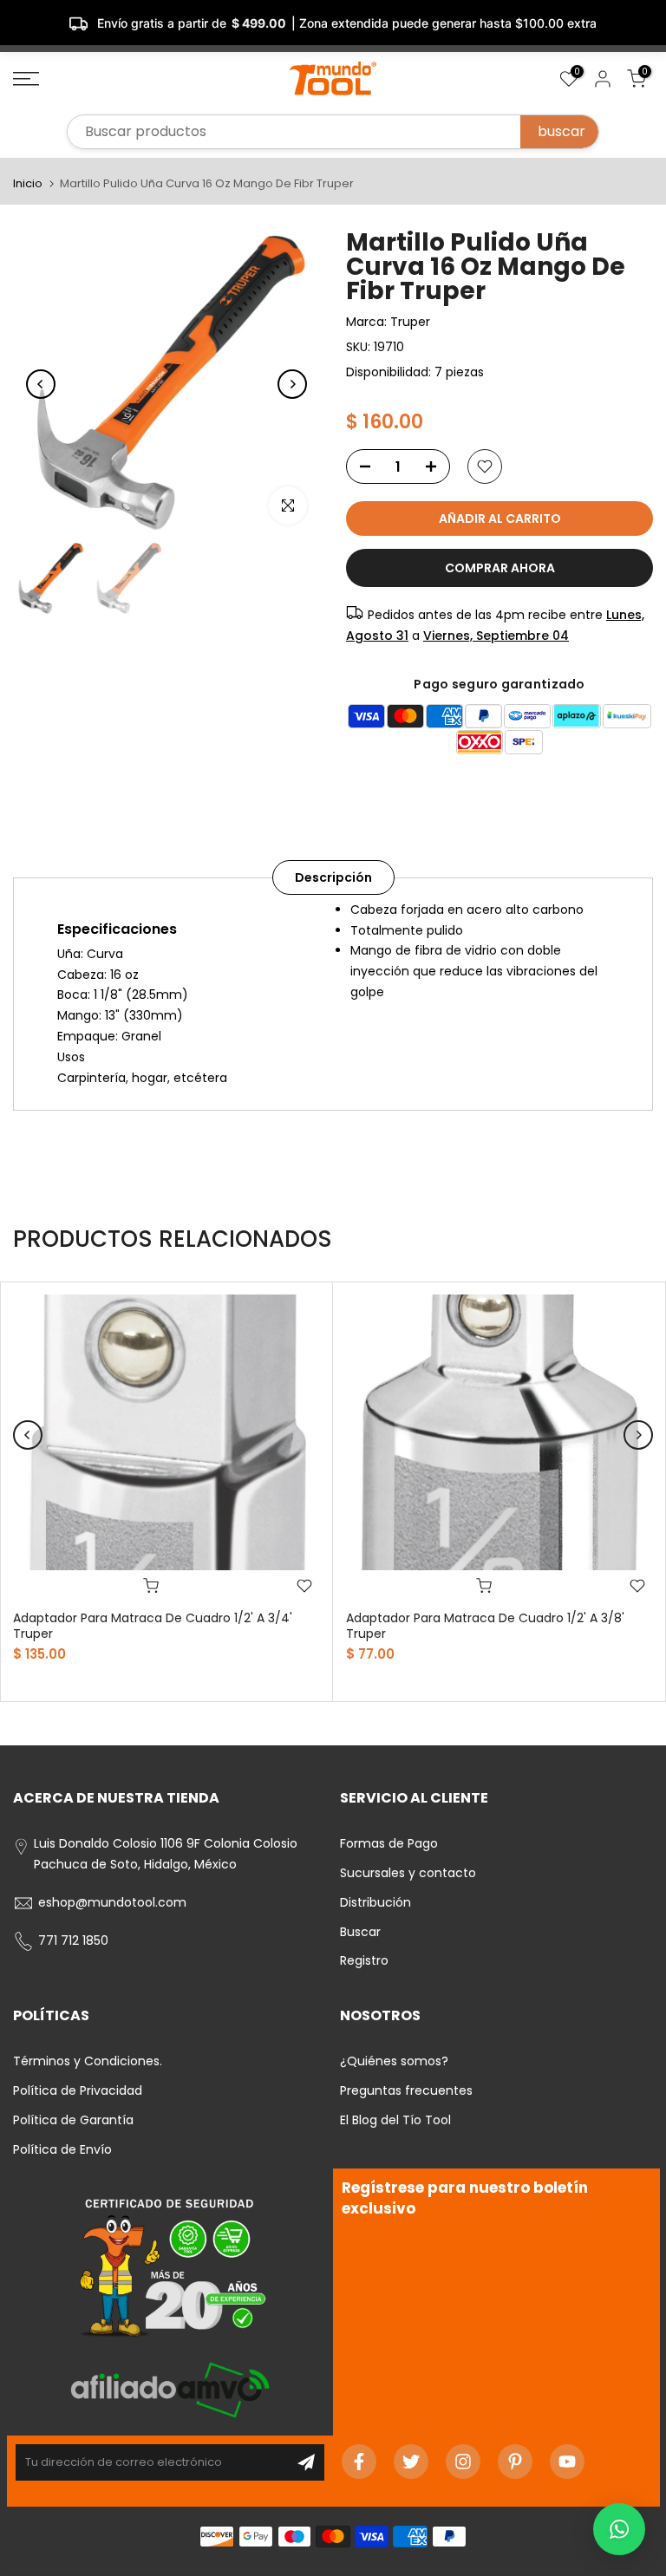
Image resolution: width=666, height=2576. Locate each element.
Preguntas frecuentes (406, 2090)
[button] (619, 2529)
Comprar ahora (500, 568)
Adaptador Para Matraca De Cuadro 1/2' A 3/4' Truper (153, 1626)
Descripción (333, 877)
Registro (364, 1960)
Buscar (360, 1932)
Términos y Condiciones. (88, 2061)
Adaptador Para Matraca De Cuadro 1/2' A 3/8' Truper (485, 1626)
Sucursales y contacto (408, 1873)
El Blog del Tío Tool (395, 2120)
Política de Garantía (73, 2120)
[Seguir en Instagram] (463, 2462)
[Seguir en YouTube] (567, 2462)
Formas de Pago (389, 1843)
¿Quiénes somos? (394, 2061)
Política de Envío (62, 2149)
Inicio (28, 183)
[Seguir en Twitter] (411, 2462)
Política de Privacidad (78, 2090)
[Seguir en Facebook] (359, 2462)
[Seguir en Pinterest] (515, 2462)
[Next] (292, 384)
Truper (410, 322)
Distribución (375, 1902)
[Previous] (41, 384)
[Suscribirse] (306, 2462)
